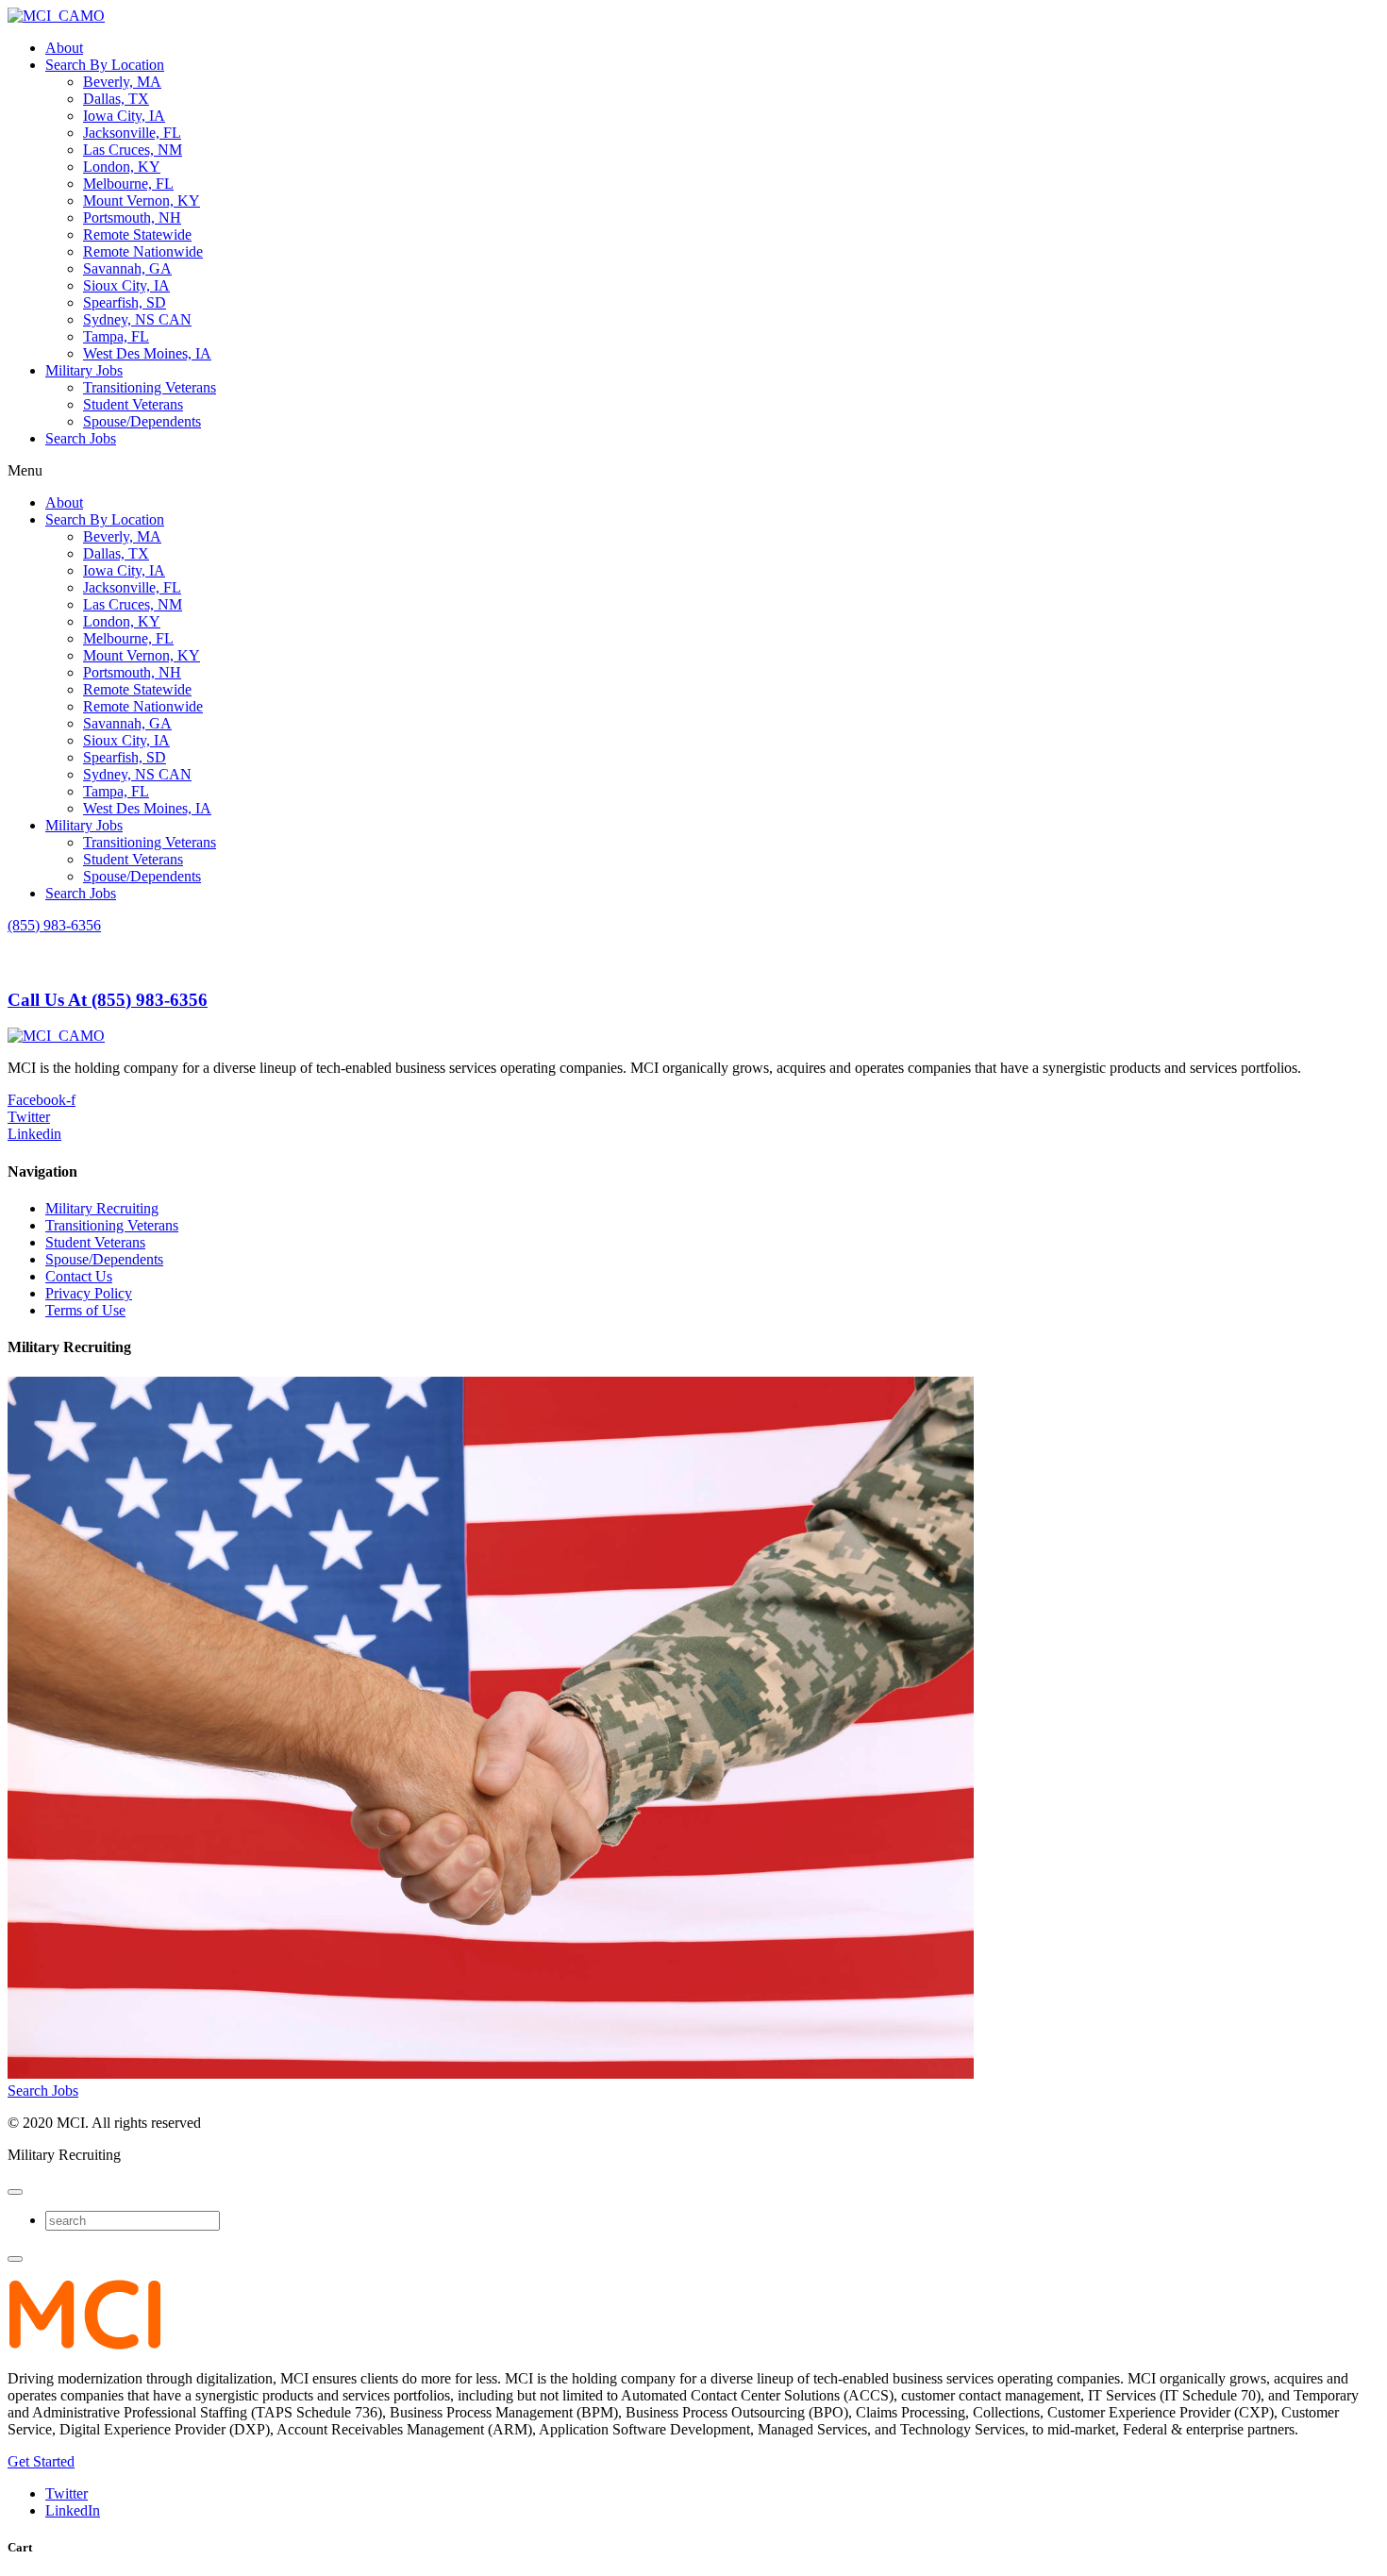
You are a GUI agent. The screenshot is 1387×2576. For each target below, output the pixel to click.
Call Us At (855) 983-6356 (108, 1000)
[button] (693, 471)
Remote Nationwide (143, 251)
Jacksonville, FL (132, 133)
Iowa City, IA (124, 116)
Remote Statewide (137, 234)
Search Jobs (81, 438)
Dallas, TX (116, 99)
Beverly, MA (122, 82)
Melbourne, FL (128, 184)
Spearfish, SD (125, 302)
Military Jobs (84, 370)
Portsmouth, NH (132, 217)
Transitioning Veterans (150, 387)
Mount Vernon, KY (142, 201)
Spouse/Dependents (142, 421)
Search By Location (105, 65)
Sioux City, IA (126, 285)
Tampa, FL (116, 336)
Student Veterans (133, 404)
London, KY (122, 167)
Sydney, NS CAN (137, 319)
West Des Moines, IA (147, 353)
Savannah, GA (127, 268)
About (64, 48)
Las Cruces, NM (133, 150)
